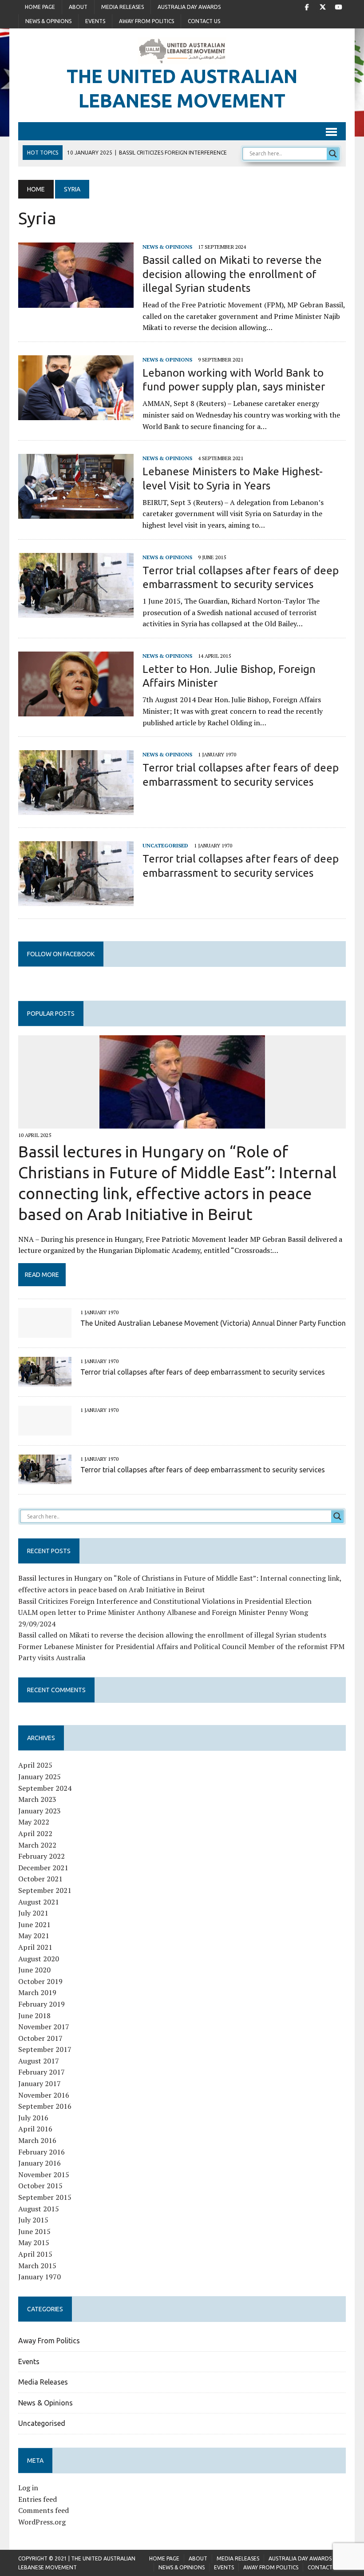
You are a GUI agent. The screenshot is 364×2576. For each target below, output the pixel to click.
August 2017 (39, 2061)
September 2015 (45, 2197)
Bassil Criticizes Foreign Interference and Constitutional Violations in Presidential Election (165, 1601)
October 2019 (40, 1981)
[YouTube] (339, 6)
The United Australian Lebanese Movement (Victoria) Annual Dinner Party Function (213, 1323)
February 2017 (42, 2072)
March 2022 (37, 1845)
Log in (28, 2488)
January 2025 (40, 1777)
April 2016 (35, 2129)
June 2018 (34, 2015)
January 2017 (40, 2083)
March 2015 (37, 2266)
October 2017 (40, 2038)
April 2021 (35, 1947)
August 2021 (39, 1902)
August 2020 (39, 1959)
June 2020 (34, 1970)
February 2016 (42, 2152)
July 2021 (33, 1913)
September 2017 (45, 2049)
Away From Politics (146, 21)
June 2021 (34, 1924)
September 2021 (45, 1890)
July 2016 (33, 2118)
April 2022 (35, 1833)
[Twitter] (323, 6)
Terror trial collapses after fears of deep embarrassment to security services (203, 1372)
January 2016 (40, 2163)
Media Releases (123, 7)
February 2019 (42, 2004)
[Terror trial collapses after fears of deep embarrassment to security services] (76, 612)
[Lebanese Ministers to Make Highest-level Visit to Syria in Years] (76, 513)
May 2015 (34, 2242)
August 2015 (39, 2209)
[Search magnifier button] (333, 154)
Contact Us (204, 21)
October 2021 (40, 1879)
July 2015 (33, 2220)
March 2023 (37, 1799)
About (78, 7)
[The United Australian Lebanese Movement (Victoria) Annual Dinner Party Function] (45, 1332)
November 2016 (44, 2095)
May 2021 (34, 1936)
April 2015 (35, 2254)
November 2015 (44, 2174)
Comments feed (44, 2510)
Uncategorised (165, 845)
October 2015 (40, 2186)
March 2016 (37, 2140)
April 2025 (35, 1765)
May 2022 (34, 1822)
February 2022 (42, 1856)
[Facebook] (307, 6)
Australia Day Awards (189, 7)
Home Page (40, 7)
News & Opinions (48, 21)
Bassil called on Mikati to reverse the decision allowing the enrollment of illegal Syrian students (232, 274)
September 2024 (45, 1788)
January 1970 (40, 2277)
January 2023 (40, 1811)
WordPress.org (42, 2522)
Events (95, 21)
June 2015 (34, 2231)
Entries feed (38, 2499)
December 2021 (43, 1868)
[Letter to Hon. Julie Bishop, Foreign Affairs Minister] (76, 710)
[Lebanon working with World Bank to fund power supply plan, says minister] (76, 414)
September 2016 (45, 2106)
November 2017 (44, 2027)
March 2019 (37, 1992)
